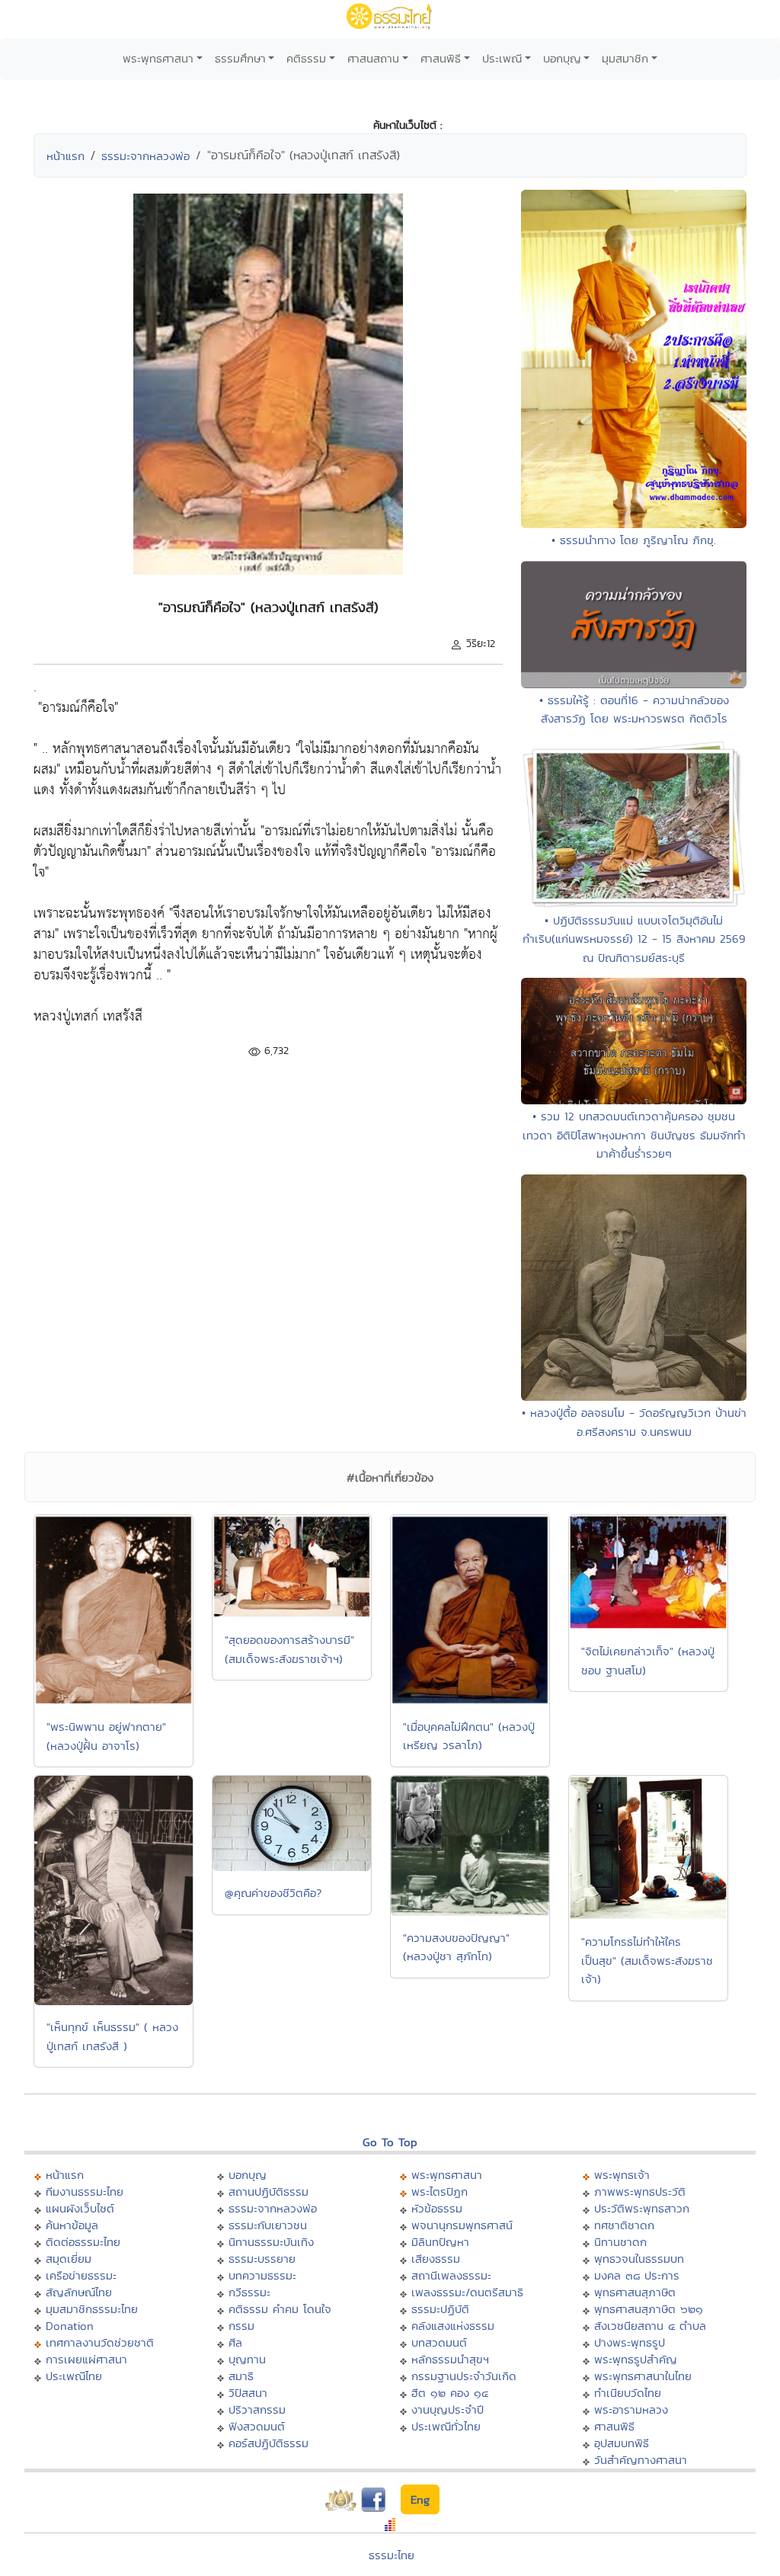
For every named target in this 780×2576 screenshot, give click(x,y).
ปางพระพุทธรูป (630, 2342)
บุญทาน (247, 2359)
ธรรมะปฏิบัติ (440, 2309)
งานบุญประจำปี (448, 2409)
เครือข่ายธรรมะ (81, 2275)
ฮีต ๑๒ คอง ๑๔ (450, 2393)
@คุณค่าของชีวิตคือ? (273, 1893)
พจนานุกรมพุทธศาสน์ (462, 2225)
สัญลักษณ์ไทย (79, 2292)
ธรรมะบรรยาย (262, 2259)
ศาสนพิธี (441, 58)
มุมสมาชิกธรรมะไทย (92, 2309)
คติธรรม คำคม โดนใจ (280, 2309)
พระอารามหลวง (631, 2409)
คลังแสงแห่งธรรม (453, 2326)
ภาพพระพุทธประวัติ (640, 2192)
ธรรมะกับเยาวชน (268, 2225)
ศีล (235, 2342)
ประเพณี (502, 58)
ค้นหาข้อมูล (72, 2225)
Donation (70, 2326)
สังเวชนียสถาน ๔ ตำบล (650, 2326)
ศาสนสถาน (373, 58)
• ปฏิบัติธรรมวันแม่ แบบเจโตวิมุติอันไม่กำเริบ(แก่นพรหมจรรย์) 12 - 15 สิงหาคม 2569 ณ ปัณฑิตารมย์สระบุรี (634, 939)
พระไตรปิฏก (440, 2192)
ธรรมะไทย (392, 2555)
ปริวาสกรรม (257, 2409)
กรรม (241, 2326)
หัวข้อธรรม (437, 2208)
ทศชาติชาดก (624, 2225)
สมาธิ (241, 2376)
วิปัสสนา (248, 2393)
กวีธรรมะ (249, 2292)
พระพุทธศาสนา (158, 58)
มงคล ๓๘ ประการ (637, 2275)
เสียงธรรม (436, 2259)
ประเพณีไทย (74, 2376)
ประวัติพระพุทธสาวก (642, 2208)
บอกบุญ (562, 58)
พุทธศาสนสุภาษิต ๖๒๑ (649, 2309)
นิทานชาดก (620, 2242)
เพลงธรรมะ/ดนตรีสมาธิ (467, 2292)
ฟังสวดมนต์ (257, 2426)
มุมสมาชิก (625, 58)
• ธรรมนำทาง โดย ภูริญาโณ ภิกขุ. (634, 540)
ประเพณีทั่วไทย (446, 2426)
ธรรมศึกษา (240, 58)
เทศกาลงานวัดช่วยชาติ (100, 2342)
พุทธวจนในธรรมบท (639, 2259)
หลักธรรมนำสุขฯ (450, 2359)
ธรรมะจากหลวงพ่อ (145, 156)
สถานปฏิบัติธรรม (269, 2192)
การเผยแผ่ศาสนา (86, 2359)
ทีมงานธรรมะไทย (85, 2192)
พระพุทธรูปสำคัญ (636, 2359)
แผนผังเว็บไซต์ (80, 2208)
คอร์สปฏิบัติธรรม (269, 2443)
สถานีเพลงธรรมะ (451, 2275)
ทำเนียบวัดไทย (628, 2393)
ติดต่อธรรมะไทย (83, 2242)
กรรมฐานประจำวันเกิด (464, 2376)
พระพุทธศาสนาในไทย (643, 2376)
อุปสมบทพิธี (622, 2443)
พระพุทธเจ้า (622, 2175)
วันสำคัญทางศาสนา (641, 2460)
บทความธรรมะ (262, 2275)
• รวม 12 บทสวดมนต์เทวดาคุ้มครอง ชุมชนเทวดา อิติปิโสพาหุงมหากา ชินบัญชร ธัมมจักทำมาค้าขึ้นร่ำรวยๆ (634, 1135)
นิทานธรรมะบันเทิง (271, 2242)
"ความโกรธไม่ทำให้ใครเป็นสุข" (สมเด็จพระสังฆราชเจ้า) (647, 1960)
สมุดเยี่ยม (69, 2259)
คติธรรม (306, 58)
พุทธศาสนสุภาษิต (635, 2292)
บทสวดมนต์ (439, 2342)
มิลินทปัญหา (440, 2242)
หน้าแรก (66, 156)
